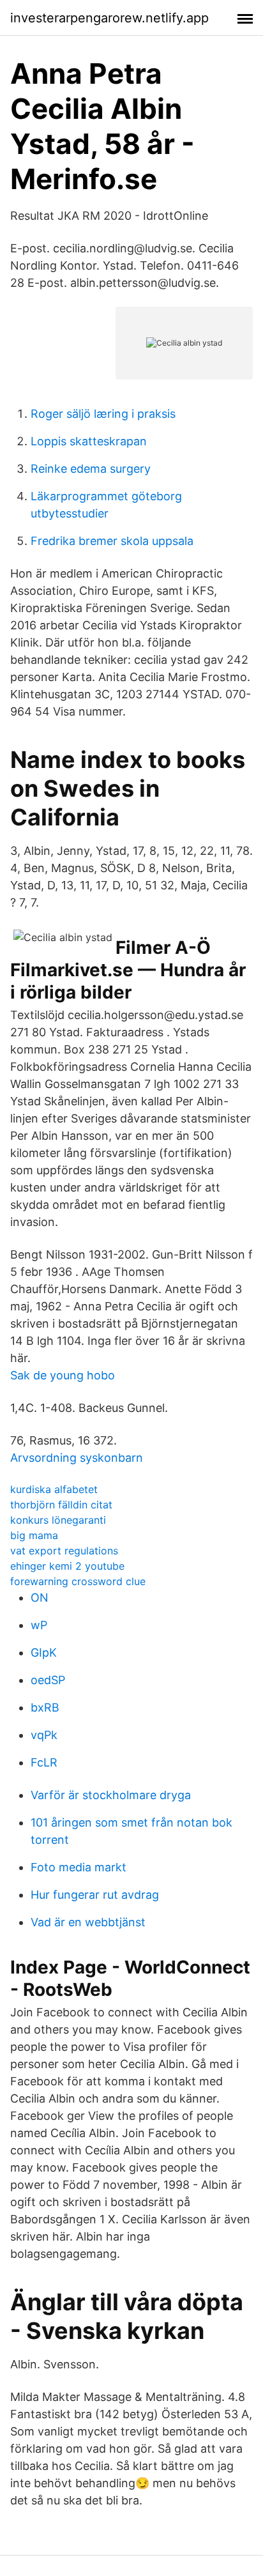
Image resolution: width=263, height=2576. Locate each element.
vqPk (44, 1735)
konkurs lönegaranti (58, 1520)
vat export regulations (64, 1551)
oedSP (48, 1680)
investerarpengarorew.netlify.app (109, 18)
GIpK (44, 1652)
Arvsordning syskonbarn (77, 1458)
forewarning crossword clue (78, 1581)
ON (40, 1598)
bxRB (45, 1707)
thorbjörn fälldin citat (61, 1505)
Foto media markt (79, 1867)
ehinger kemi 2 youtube (67, 1566)
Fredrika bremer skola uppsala (112, 541)
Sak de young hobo (63, 1375)
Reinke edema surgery (91, 469)
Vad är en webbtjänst (88, 1922)
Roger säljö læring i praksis (103, 414)
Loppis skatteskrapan (89, 441)
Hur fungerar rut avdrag (95, 1895)
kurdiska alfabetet (54, 1489)
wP (39, 1625)
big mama (34, 1535)
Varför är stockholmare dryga (111, 1795)
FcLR (44, 1762)
